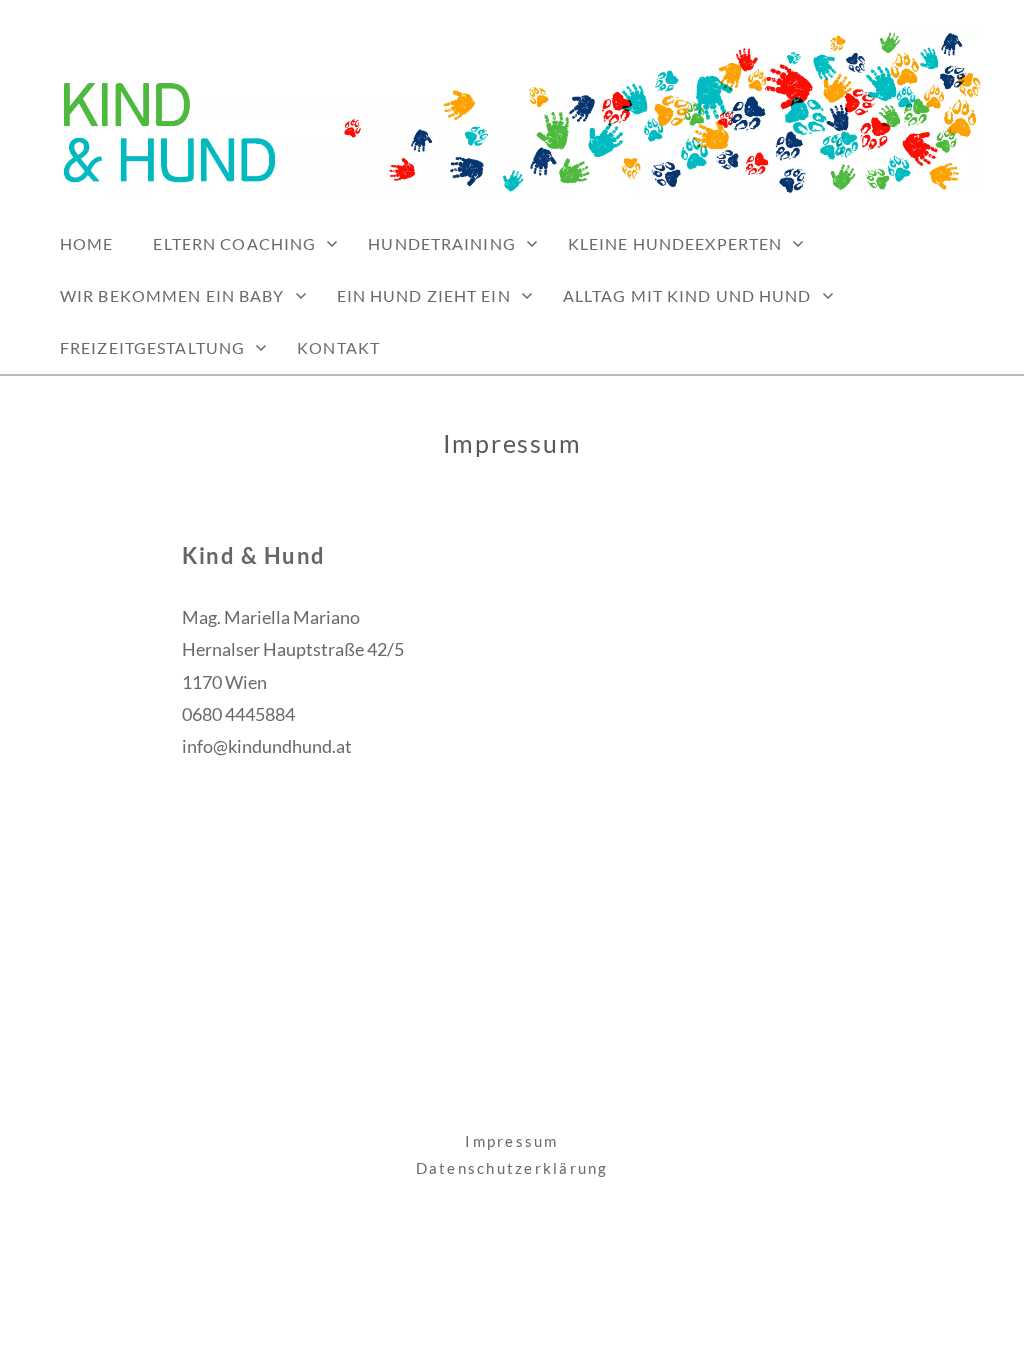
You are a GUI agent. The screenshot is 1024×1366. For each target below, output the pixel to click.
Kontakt (338, 347)
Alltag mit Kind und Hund (687, 295)
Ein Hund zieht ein (424, 295)
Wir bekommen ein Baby (172, 295)
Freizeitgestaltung (152, 347)
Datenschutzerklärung (512, 1168)
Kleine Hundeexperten (675, 243)
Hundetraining (442, 243)
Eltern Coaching (234, 243)
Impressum (511, 1141)
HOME (86, 243)
